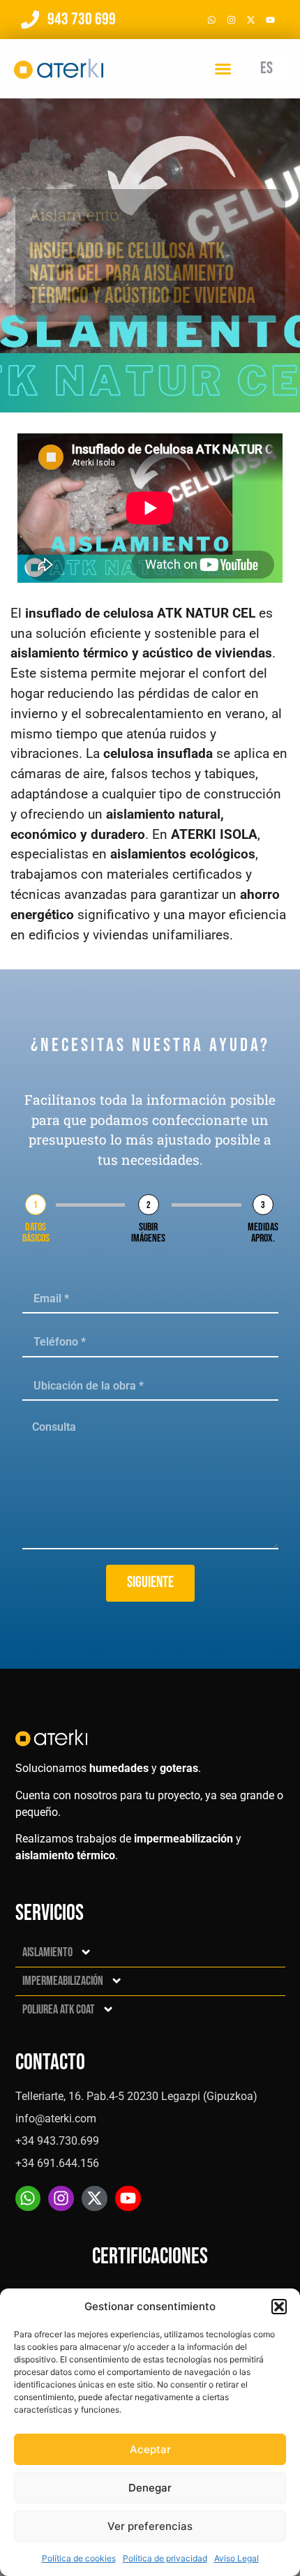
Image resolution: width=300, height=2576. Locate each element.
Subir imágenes (148, 1233)
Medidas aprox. (263, 1233)
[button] (279, 2307)
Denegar (150, 2488)
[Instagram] (231, 20)
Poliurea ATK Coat (59, 2010)
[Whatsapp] (211, 20)
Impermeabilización (63, 1981)
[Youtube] (270, 20)
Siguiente (150, 1583)
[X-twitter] (250, 20)
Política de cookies (79, 2558)
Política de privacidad (165, 2558)
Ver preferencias (150, 2526)
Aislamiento (74, 215)
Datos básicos (36, 1233)
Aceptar (150, 2449)
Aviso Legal (237, 2558)
